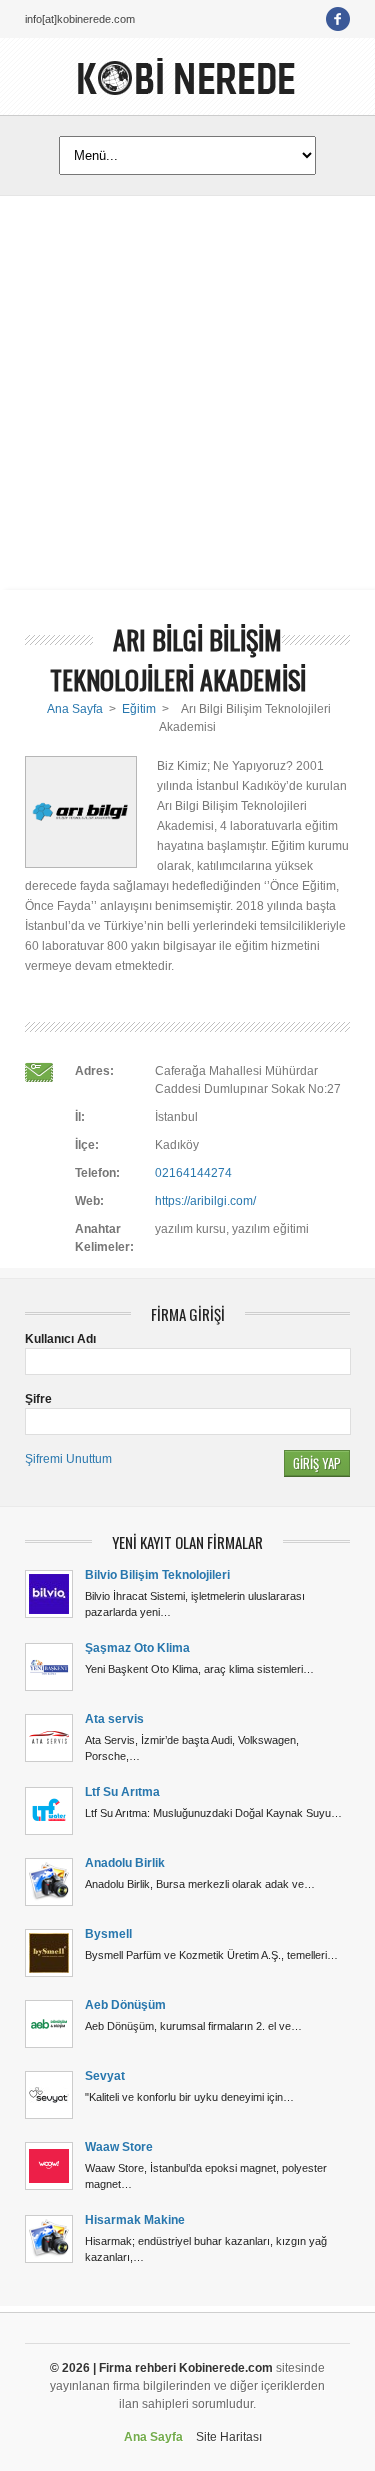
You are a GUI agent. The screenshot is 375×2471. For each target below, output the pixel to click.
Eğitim (139, 709)
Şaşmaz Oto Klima (137, 1648)
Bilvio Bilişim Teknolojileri (157, 1575)
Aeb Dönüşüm (125, 2005)
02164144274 (193, 1173)
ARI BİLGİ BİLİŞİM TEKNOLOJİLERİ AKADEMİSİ (178, 659)
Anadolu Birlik (125, 1863)
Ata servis (114, 1719)
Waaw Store (119, 2147)
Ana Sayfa (75, 709)
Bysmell (108, 1934)
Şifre (38, 1399)
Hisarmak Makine (135, 2220)
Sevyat (105, 2076)
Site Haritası (229, 2437)
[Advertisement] (187, 392)
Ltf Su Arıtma (122, 1792)
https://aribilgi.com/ (205, 1201)
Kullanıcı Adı (60, 1339)
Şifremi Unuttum (68, 1459)
